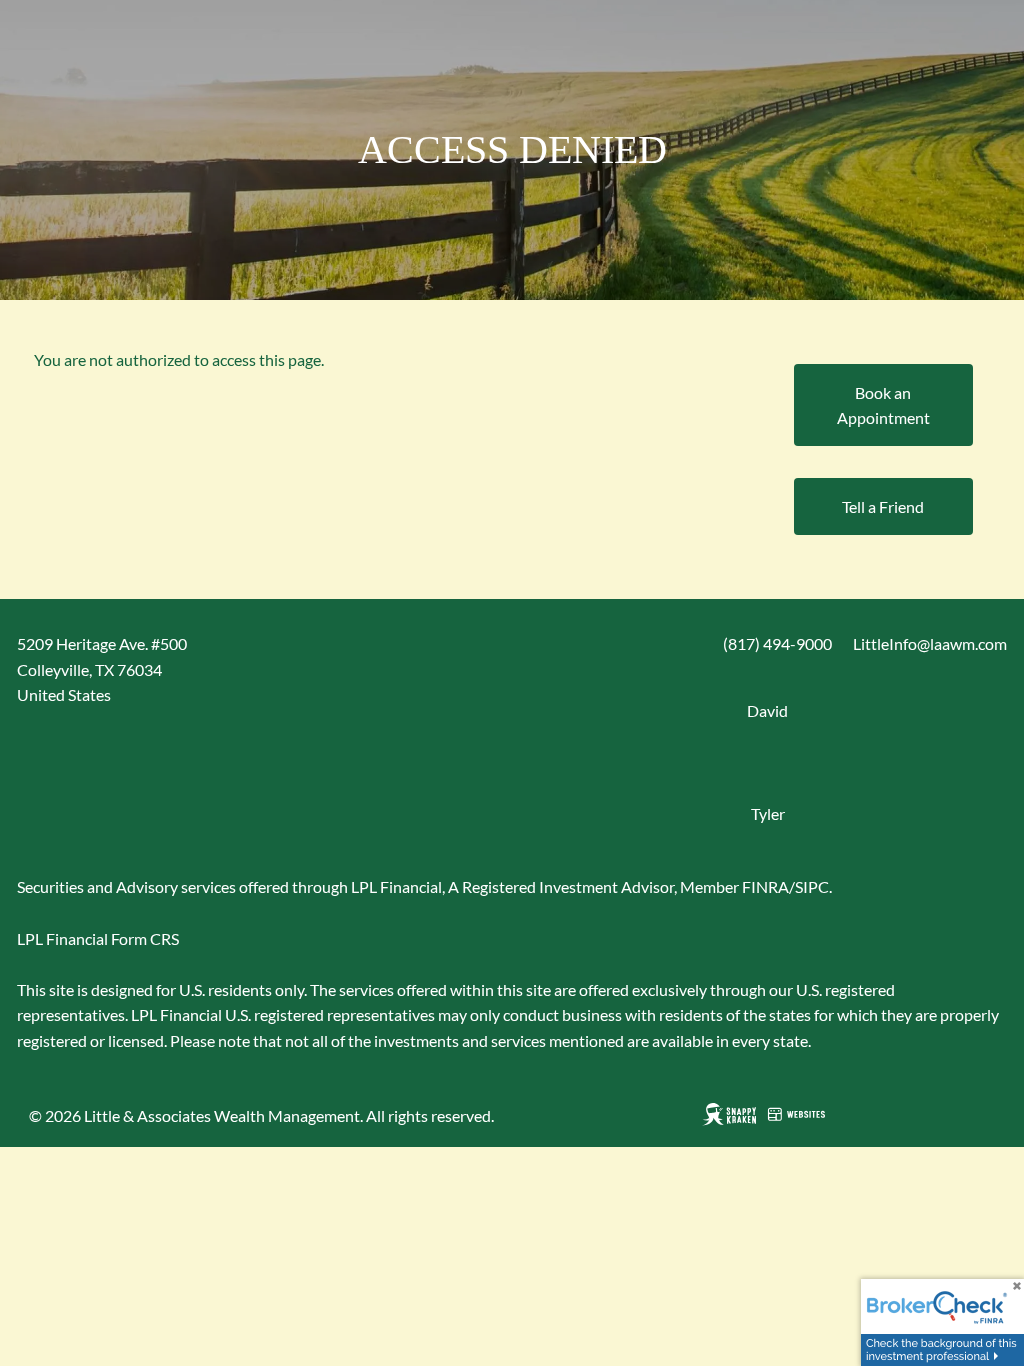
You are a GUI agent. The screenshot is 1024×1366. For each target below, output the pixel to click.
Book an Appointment (883, 405)
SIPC (812, 886)
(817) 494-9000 (777, 643)
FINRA (765, 886)
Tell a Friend (883, 506)
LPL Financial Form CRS (98, 938)
